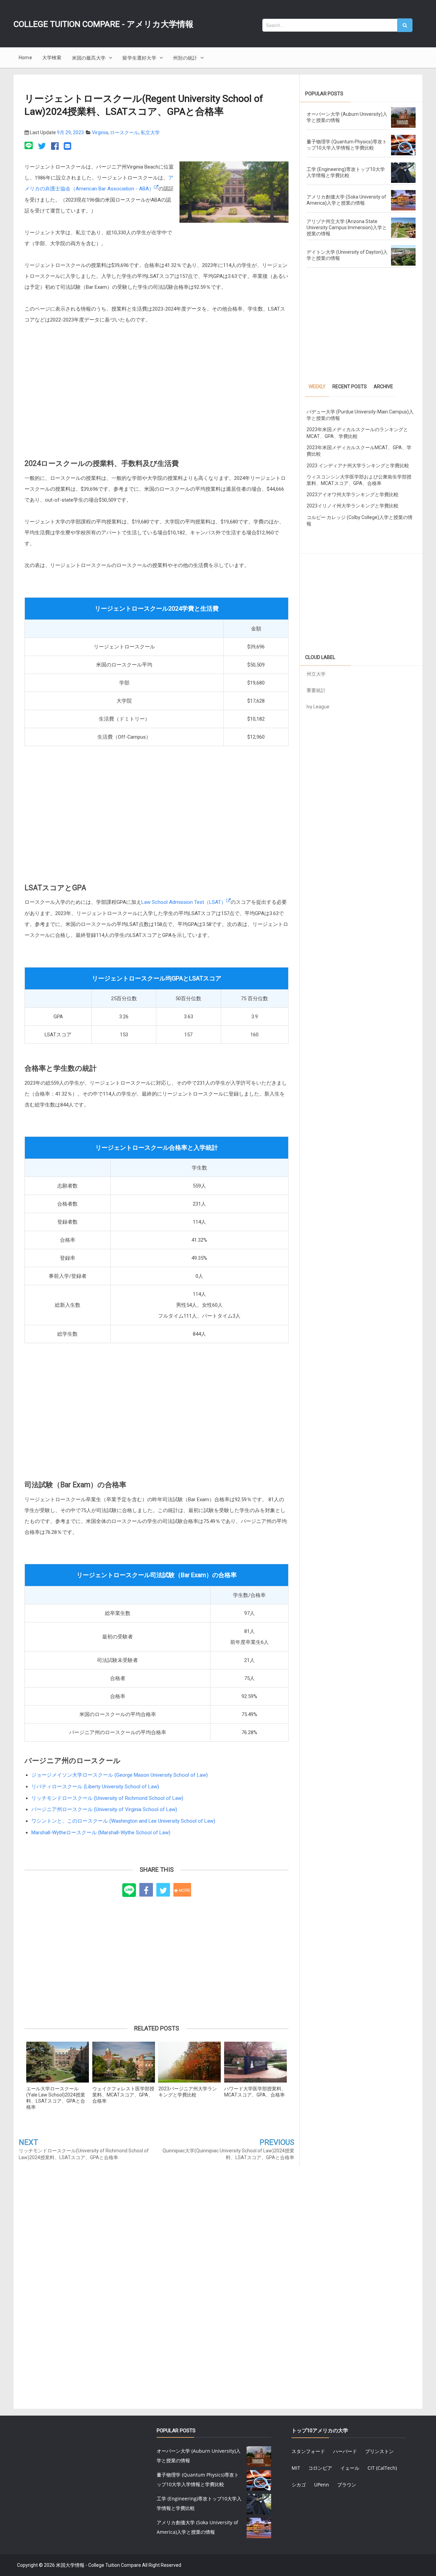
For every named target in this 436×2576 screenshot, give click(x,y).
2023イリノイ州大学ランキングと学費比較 (353, 506)
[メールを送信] (67, 146)
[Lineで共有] (30, 146)
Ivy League (318, 707)
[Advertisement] (157, 395)
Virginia (100, 132)
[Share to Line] (129, 1890)
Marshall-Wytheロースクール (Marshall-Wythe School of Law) (101, 1833)
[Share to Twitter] (163, 1890)
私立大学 (150, 132)
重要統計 (316, 690)
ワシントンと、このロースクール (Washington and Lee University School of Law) (123, 1821)
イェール (350, 2468)
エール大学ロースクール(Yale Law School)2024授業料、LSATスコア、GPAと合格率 (56, 2098)
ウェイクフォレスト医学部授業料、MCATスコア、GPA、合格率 (123, 2095)
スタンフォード (308, 2451)
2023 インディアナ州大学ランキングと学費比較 (358, 466)
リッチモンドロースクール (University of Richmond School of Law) (107, 1798)
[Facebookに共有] (55, 146)
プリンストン (379, 2451)
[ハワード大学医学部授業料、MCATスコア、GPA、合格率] (255, 2062)
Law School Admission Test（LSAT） (184, 902)
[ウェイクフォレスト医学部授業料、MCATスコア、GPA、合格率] (124, 2062)
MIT (296, 2468)
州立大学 (316, 674)
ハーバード (345, 2451)
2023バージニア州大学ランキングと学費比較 (188, 2092)
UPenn (322, 2485)
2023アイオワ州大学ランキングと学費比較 (353, 494)
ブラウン (347, 2485)
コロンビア (320, 2468)
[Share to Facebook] (146, 1890)
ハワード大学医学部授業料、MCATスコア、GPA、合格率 (255, 2092)
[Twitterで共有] (42, 146)
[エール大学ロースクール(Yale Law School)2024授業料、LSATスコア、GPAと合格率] (58, 2062)
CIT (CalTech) (382, 2468)
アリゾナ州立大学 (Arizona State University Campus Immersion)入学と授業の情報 (347, 227)
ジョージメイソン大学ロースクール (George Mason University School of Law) (120, 1775)
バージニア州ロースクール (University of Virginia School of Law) (104, 1809)
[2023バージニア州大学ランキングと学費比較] (190, 2062)
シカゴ (299, 2485)
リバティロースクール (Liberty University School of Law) (95, 1787)
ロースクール (124, 132)
